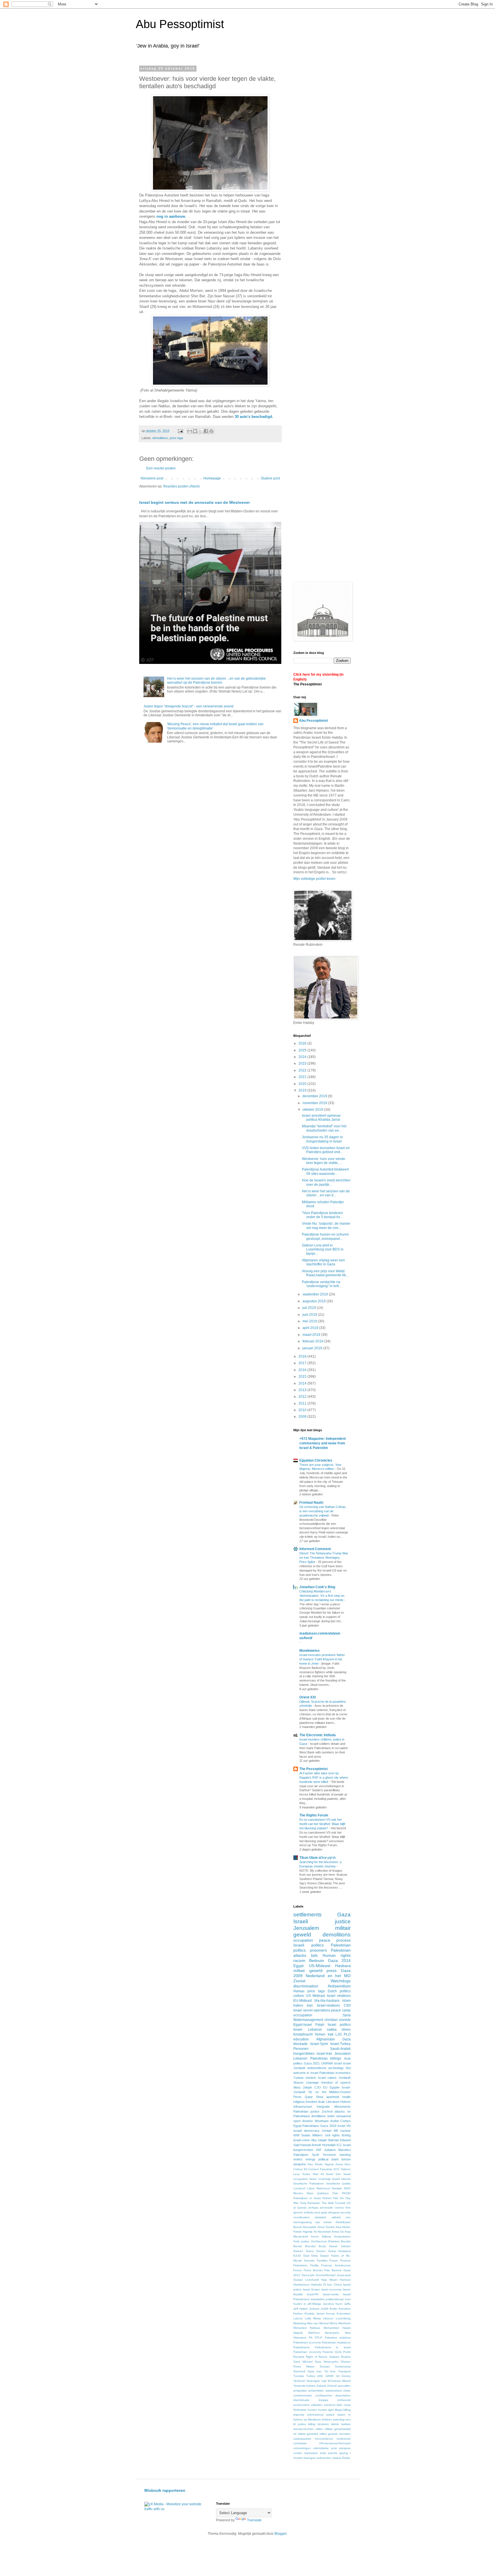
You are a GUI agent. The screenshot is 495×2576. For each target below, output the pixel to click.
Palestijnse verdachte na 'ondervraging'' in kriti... (322, 1284)
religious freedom (305, 2102)
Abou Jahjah (303, 2087)
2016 (303, 1370)
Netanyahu (332, 2333)
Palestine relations (338, 2338)
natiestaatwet (302, 2439)
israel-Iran (324, 2054)
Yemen (320, 2034)
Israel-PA (313, 2294)
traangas (310, 2458)
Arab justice (301, 2241)
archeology (336, 2068)
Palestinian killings (326, 2058)
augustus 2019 (315, 1301)
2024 (303, 1057)
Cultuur (298, 2169)
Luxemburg (343, 2318)
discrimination (306, 1986)
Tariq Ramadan (310, 2203)
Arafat (334, 2121)
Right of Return (317, 2357)
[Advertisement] (341, 107)
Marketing (300, 2323)
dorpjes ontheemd (335, 2400)
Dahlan (346, 2246)
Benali (297, 2246)
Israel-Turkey (340, 2044)
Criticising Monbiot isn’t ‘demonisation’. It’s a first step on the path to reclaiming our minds (322, 1596)
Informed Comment (315, 1549)
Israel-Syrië (319, 2044)
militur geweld (329, 2434)
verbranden (324, 2458)
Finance (345, 2261)
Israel (338, 2063)
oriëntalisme (321, 2448)
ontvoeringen (302, 2448)
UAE (320, 2376)
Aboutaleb (309, 2227)
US (349, 2203)
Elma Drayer (320, 2256)
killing (312, 2424)
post (334, 2448)
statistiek (321, 2217)
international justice (321, 2415)
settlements (308, 1915)
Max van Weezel (318, 2323)
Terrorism (329, 2155)
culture (299, 1996)
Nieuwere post (152, 478)
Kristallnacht (303, 2034)
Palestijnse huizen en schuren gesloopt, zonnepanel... (325, 1236)
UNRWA (327, 2063)
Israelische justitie (338, 2183)
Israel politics (339, 2025)
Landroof (299, 2188)
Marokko (344, 2150)
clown (347, 2391)
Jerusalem (306, 1928)
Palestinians (301, 2347)
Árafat (346, 2458)
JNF (319, 2150)
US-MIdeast (320, 1966)
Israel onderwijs (320, 2179)
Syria (347, 2015)
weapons (300, 2164)
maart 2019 (312, 1335)
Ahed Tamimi (326, 2227)
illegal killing (343, 2410)
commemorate (303, 2395)
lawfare (346, 2424)
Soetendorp (343, 2366)
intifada (309, 2212)
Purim (347, 2352)
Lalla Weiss (313, 2318)
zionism (311, 2078)
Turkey (311, 2376)
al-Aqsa (313, 2208)
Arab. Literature (329, 2102)
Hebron (345, 2102)
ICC (339, 2145)
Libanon (328, 2318)
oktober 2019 (313, 1110)
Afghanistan (326, 2039)
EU (325, 2087)
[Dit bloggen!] (195, 431)
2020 (303, 1084)
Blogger (280, 2534)
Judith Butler (329, 2309)
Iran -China (334, 2285)
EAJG (297, 2256)
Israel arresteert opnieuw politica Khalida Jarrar (321, 1118)
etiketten (317, 2405)
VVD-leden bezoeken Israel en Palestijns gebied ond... (326, 1150)
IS (325, 2285)
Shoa (320, 2097)
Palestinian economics (335, 2073)
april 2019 (311, 1328)
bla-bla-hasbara (327, 2001)
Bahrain (334, 2140)
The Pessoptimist (308, 684)
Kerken (298, 2314)
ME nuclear (342, 2131)
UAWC (330, 2376)
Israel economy (331, 2289)
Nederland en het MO (328, 1976)
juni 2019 (310, 1315)
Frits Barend (333, 2270)
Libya (311, 2188)
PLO (347, 2034)
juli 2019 (310, 1308)
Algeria (329, 2164)
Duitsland (344, 2251)
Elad (306, 2256)
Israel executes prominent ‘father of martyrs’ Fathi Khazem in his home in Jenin (322, 1659)
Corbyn (345, 2121)
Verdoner (299, 2381)
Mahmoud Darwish (329, 2188)
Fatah (320, 2025)
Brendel (310, 2246)
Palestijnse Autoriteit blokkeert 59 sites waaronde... (325, 1171)
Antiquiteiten (342, 2236)
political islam (328, 2159)
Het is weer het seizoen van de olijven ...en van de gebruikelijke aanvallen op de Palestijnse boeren (216, 681)
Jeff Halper (301, 2309)
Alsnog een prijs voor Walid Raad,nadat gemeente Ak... (325, 1273)
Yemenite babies (304, 2386)
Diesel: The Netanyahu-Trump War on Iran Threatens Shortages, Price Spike (324, 1558)
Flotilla (314, 2265)
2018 (303, 1356)
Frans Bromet (313, 2270)
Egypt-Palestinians (306, 2126)
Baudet (346, 2241)
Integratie (323, 2107)
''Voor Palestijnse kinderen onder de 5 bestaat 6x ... (323, 1215)
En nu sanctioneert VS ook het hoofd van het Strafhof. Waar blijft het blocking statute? (322, 1824)
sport (297, 2121)
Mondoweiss (310, 1651)
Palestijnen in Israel (307, 2198)
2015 (303, 1377)
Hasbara (343, 1966)
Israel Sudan (311, 2289)
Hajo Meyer (329, 2280)
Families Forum (327, 2261)
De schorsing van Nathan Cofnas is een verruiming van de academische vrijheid (323, 1511)
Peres (297, 2097)
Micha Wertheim (340, 2323)
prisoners (318, 1950)
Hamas (299, 1991)
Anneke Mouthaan (315, 2121)
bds (314, 1955)
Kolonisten (344, 2314)
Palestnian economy (307, 2352)
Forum (297, 2270)
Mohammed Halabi (337, 2328)
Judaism (330, 2150)
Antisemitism (339, 1986)
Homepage (212, 478)
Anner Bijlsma (321, 2236)
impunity (299, 2415)
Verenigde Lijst (316, 2381)
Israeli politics (309, 1945)
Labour (298, 2318)
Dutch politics (339, 1991)
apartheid (333, 2097)
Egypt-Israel (303, 2025)
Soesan (325, 2366)
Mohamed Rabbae (307, 2328)
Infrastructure (303, 2107)
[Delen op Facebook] (206, 431)
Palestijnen (301, 2155)
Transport (344, 2371)
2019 (303, 1090)
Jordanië (345, 2078)
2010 (303, 1410)
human (312, 2410)
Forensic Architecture (336, 2265)
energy (311, 2159)
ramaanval (343, 2116)
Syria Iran (315, 2371)
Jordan (327, 2131)
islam (331, 2116)
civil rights (332, 2135)
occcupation (303, 2015)
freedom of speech (336, 2083)
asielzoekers (334, 2391)
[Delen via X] (201, 431)
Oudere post (270, 478)
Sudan (306, 2135)
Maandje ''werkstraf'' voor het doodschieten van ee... (324, 1128)
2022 (303, 1070)
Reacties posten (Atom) (181, 486)
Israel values (327, 2078)
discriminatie (301, 2400)
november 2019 (315, 1103)
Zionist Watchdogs (322, 1981)
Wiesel (346, 2381)
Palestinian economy (307, 2342)
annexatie (326, 2208)
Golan (306, 2174)
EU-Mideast (302, 2001)
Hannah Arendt (311, 2145)
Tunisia (298, 2078)
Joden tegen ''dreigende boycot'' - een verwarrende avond (188, 706)
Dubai (332, 2251)
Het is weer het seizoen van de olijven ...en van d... (326, 1193)
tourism (298, 2458)
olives (346, 2030)
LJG (339, 2034)
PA (311, 2338)
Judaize (314, 2309)
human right (326, 2410)
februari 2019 (313, 1341)
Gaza (344, 1915)
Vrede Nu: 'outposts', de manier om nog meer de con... (326, 1226)
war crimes (324, 2222)
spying (343, 2453)
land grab (321, 2212)
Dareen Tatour (304, 2251)
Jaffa (347, 2304)
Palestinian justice (306, 2111)
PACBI (346, 2193)
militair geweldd (308, 2434)
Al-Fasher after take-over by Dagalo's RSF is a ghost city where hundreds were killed (324, 1777)
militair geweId (308, 1971)
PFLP (319, 2338)
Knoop (330, 2314)
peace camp (341, 2010)
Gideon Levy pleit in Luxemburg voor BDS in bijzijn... (323, 1249)
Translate (254, 2520)
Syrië (316, 2155)
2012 (303, 1397)
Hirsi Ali (318, 2174)
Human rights (337, 1955)
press (332, 1971)
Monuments (342, 2107)
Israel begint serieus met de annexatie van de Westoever (195, 502)
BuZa (322, 2246)
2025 (303, 1050)
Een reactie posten (161, 468)
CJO (318, 2087)
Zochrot (327, 2111)
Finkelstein (300, 2265)
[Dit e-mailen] (190, 431)
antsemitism (316, 2391)
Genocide (308, 2275)
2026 (303, 1043)
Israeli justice (322, 1921)
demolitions (160, 438)
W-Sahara (334, 2381)
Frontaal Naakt (311, 1503)
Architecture (319, 2241)
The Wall (328, 2203)
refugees (334, 2212)
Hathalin (317, 2285)
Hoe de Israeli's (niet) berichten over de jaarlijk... (326, 1182)
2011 (303, 1403)
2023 (303, 1063)
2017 (303, 1363)
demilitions (319, 2116)
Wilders (317, 2135)
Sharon (298, 2083)
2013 (303, 1390)
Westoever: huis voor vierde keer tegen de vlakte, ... (324, 1161)
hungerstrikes (304, 2054)
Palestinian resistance (336, 2342)
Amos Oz (338, 2232)
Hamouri (345, 2280)
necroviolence (324, 2439)
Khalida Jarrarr (315, 2314)
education (301, 2039)
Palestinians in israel (333, 2347)
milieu (319, 2429)
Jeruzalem (342, 2054)
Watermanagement (308, 2020)
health (346, 2097)
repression (311, 2453)
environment (301, 2405)
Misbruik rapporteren (165, 2490)
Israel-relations (328, 2005)
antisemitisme (317, 2068)
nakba (332, 2030)
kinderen (323, 2424)
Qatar (309, 2097)
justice (302, 2424)
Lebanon (300, 2058)
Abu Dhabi (315, 2164)
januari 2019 (313, 1348)
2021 (303, 1077)
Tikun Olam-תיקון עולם (318, 1858)
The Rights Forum (314, 1815)
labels (335, 2424)
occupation (303, 1940)
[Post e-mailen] (180, 431)
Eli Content (311, 2169)
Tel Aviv (330, 2371)
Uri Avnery (343, 2376)
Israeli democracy (307, 2131)
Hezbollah (329, 2145)
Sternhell (299, 2371)
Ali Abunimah (322, 2232)
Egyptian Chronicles (316, 1460)
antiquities (300, 2391)
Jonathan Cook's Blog (317, 1587)
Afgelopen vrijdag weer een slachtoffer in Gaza (323, 1262)
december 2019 (315, 1096)
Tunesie (299, 2376)
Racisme (299, 2357)
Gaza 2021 (312, 2063)
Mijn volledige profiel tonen (314, 879)
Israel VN (344, 2126)
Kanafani (345, 2309)
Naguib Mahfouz (307, 2333)
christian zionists (338, 2020)
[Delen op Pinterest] (211, 431)
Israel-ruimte (331, 2294)
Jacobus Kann (333, 2304)
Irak (331, 2034)
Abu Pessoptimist (180, 24)
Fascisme (326, 2169)
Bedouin (317, 1960)
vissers (337, 2458)
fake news (344, 2405)
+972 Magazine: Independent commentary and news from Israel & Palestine (323, 1443)
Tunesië (340, 2203)
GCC (337, 2169)
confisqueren (324, 2395)
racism (299, 1960)
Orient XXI (308, 1697)
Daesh (333, 2246)
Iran (310, 2005)
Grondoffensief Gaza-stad (333, 2275)
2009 (303, 1417)
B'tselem (334, 2241)
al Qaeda (300, 2208)
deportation (343, 2395)
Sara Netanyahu (327, 2362)
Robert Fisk (330, 2198)
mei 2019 (310, 1321)
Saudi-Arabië (340, 2049)
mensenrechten (304, 2429)
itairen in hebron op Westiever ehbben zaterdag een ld (322, 2419)
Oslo (335, 2193)
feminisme (300, 2410)
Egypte (335, 2087)
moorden (345, 2434)
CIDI (347, 2005)
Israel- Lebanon (308, 2030)
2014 (303, 1383)
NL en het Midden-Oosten (330, 2092)
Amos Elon (343, 2164)
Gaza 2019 (328, 2126)
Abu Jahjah (319, 2140)
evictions (330, 2405)
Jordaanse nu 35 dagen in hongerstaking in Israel (322, 1139)
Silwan (310, 2366)
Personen (301, 2049)
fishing (346, 2135)
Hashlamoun (302, 2285)
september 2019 (316, 1294)
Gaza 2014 (339, 1960)
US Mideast (316, 1996)
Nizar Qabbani (318, 2193)
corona (339, 2208)
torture (346, 2159)
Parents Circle (332, 2352)
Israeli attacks (341, 2179)
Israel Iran (333, 2174)
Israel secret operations (312, 2010)
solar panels (329, 2453)
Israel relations (339, 1996)
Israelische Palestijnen (309, 2183)
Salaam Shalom (340, 2357)
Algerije (308, 2232)
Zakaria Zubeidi (327, 2386)
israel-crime (301, 2140)
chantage (312, 2083)
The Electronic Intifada (318, 1735)
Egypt (298, 1966)
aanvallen (344, 2386)
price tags (176, 438)
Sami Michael (303, 2362)
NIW (296, 2135)
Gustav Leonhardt (306, 2280)
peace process (335, 1940)
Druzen (321, 2251)
